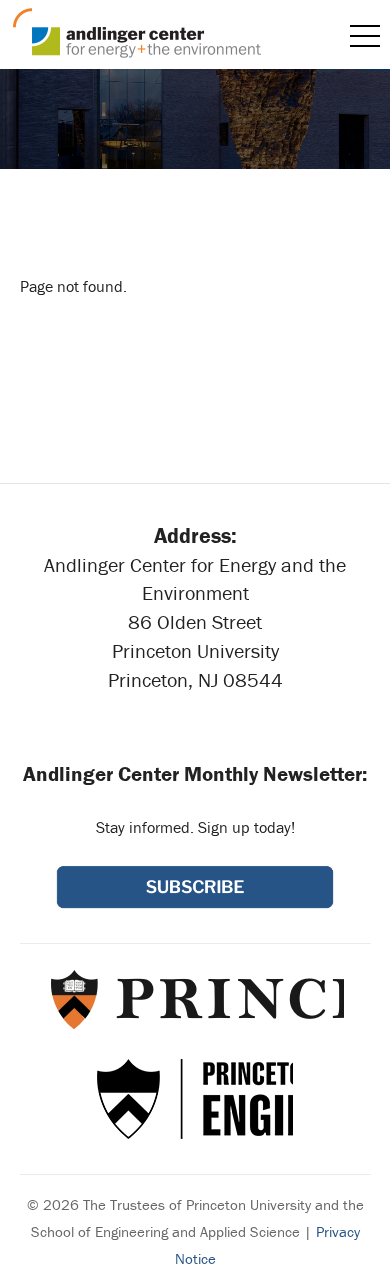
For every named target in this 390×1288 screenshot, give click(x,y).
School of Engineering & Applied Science (195, 1099)
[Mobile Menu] (365, 36)
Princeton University (195, 999)
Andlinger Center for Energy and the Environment (137, 33)
